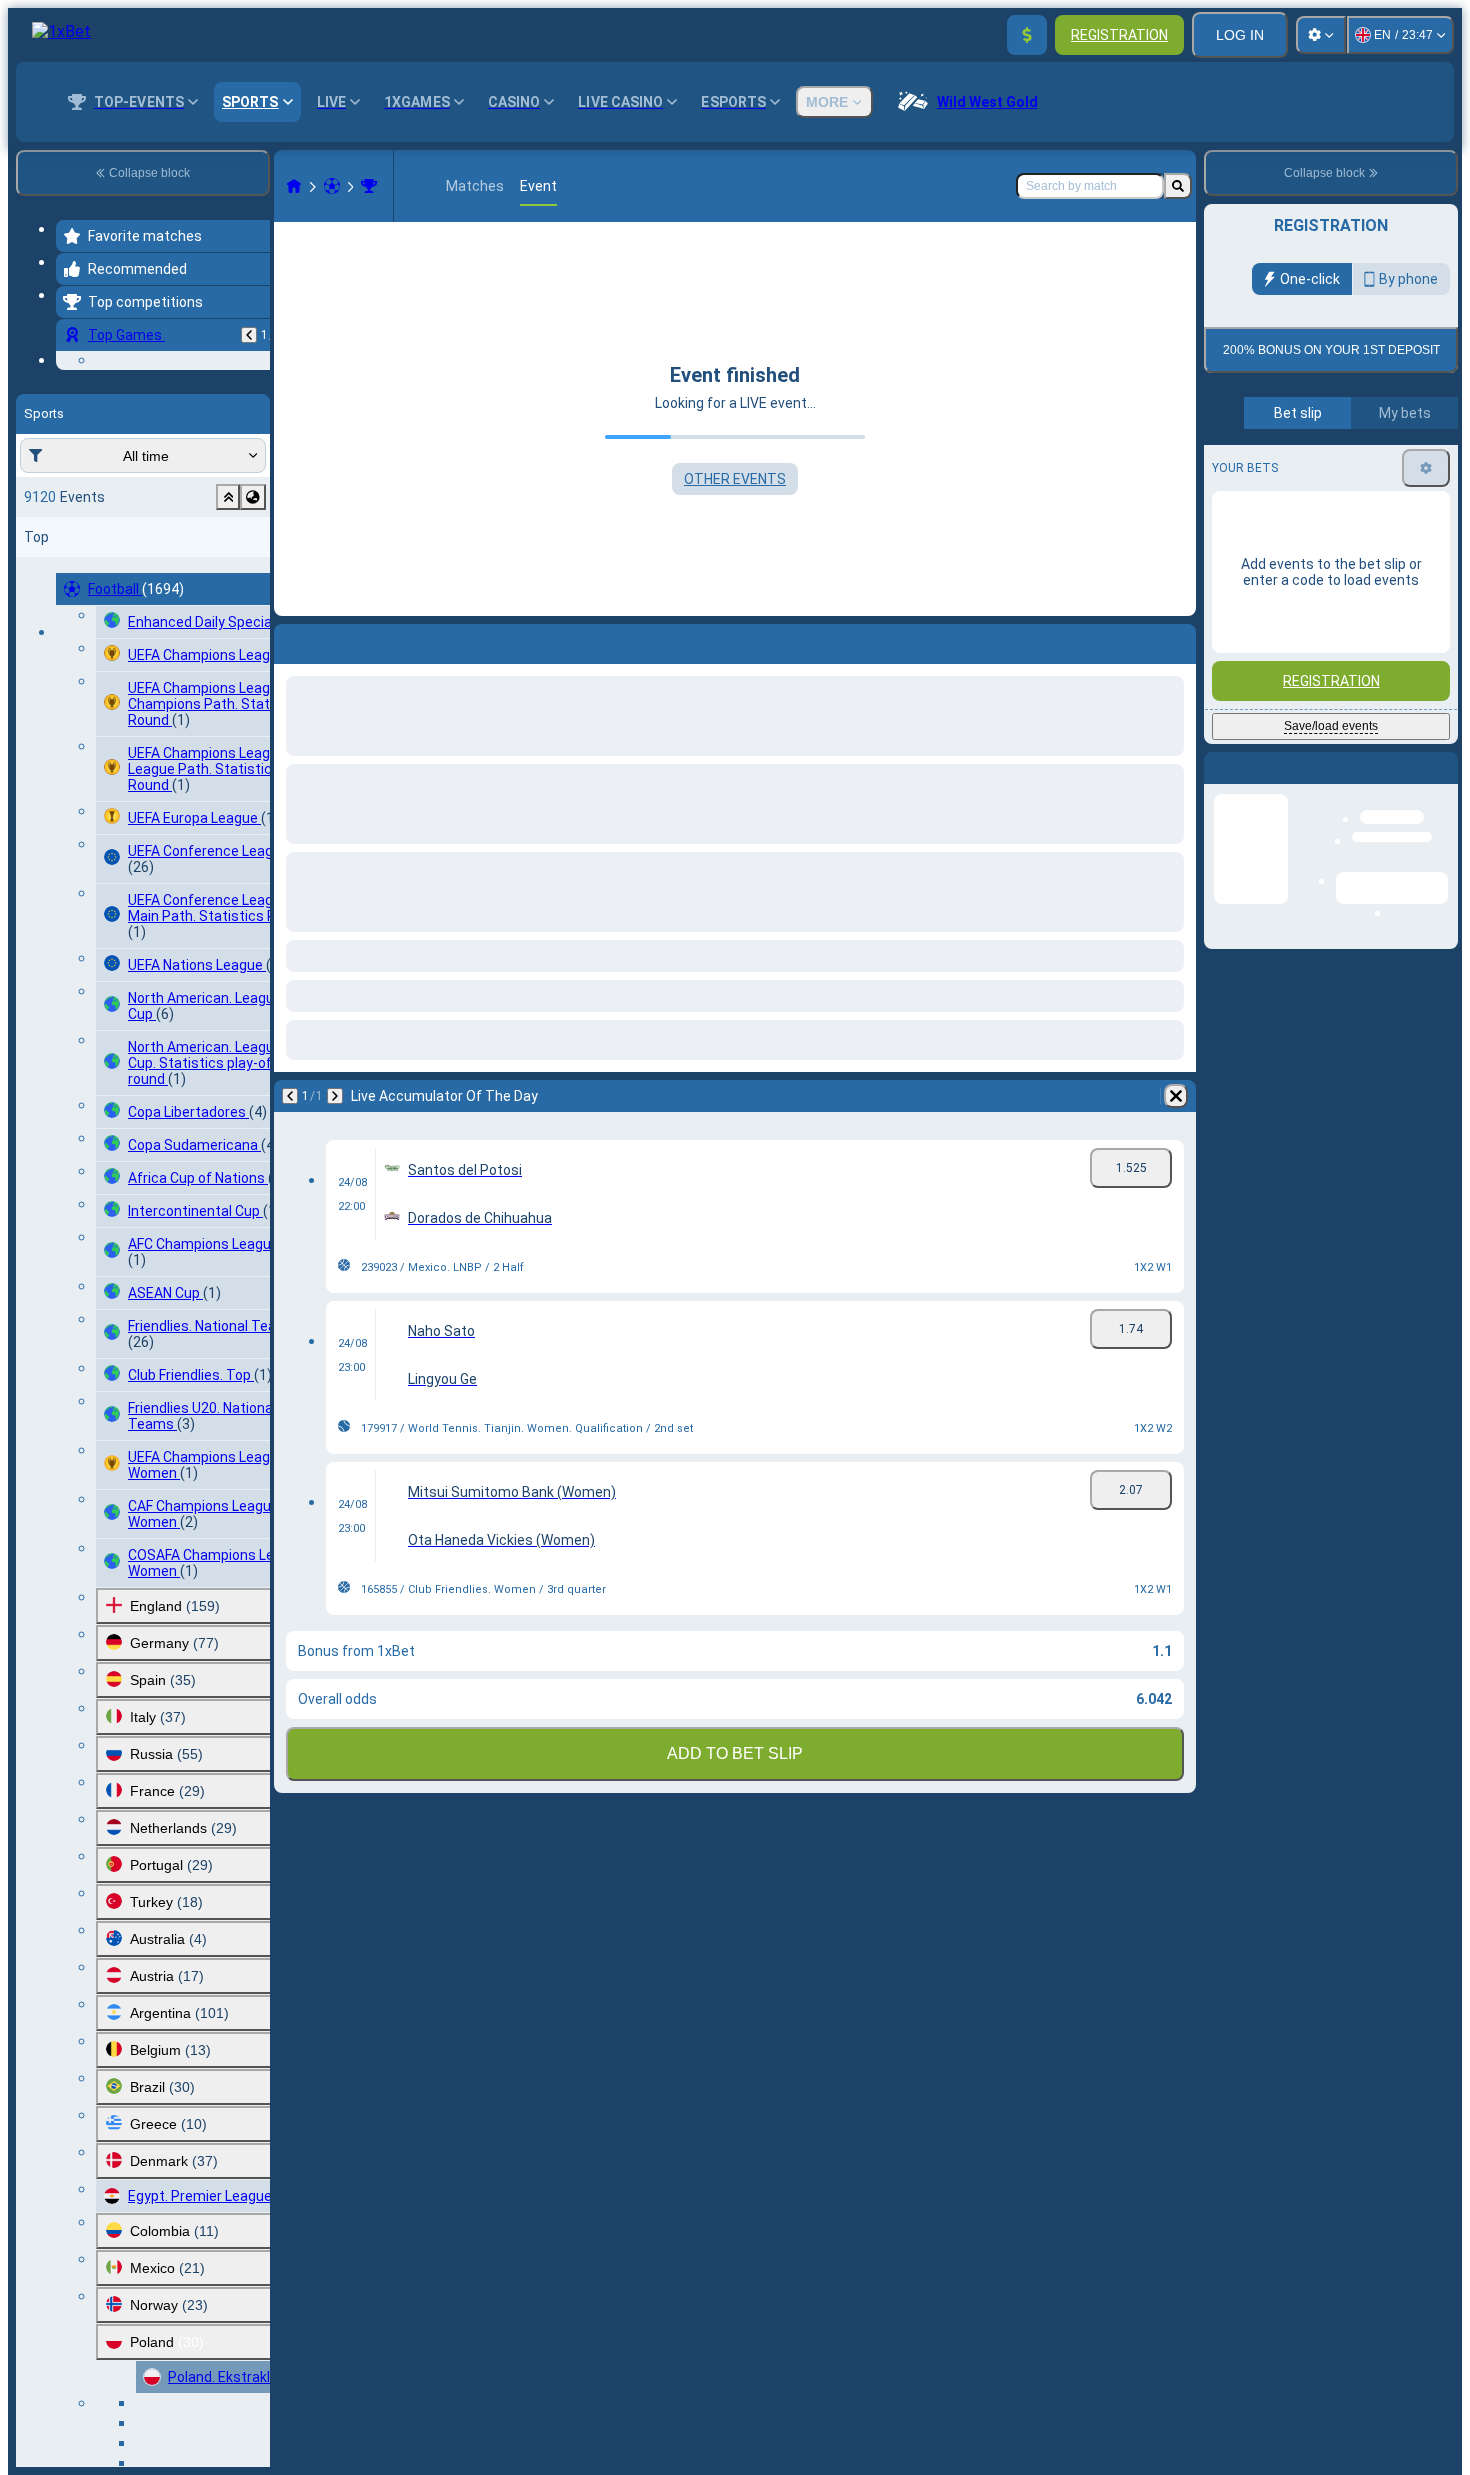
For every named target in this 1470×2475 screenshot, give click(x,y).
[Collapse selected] (228, 620)
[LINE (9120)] (294, 186)
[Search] (1178, 186)
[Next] (335, 1096)
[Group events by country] (253, 620)
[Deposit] (1027, 35)
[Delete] (1176, 1096)
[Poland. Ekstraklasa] (369, 186)
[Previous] (249, 335)
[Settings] (1321, 35)
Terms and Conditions (1340, 470)
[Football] (332, 186)
